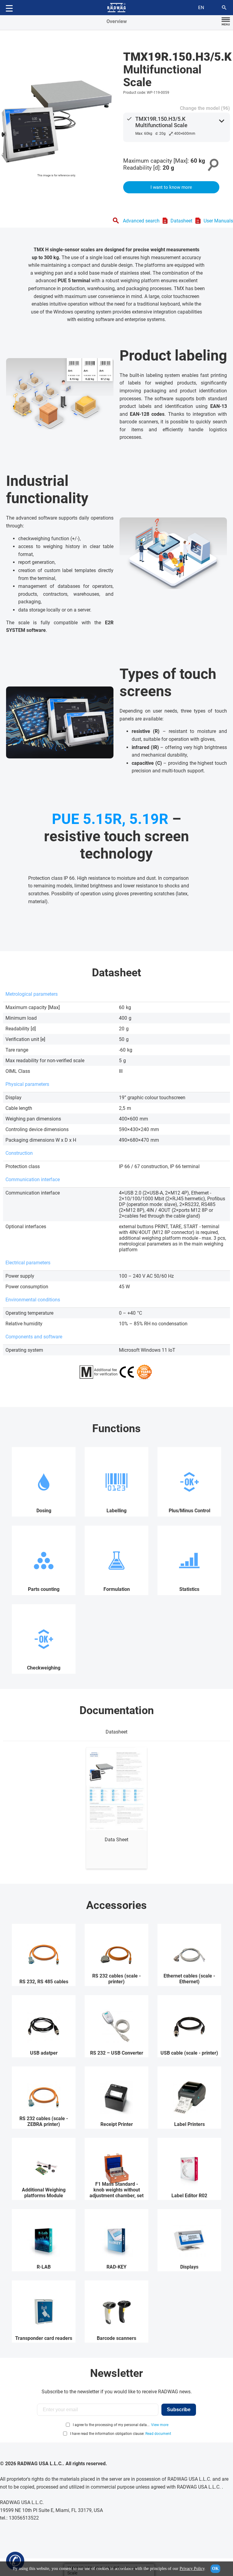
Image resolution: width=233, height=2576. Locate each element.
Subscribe (179, 2410)
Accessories (116, 1905)
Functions (116, 1429)
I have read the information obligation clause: (121, 2434)
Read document (158, 2434)
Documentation (117, 1710)
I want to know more (171, 187)
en (201, 8)
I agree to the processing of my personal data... (111, 2425)
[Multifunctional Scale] (56, 117)
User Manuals (218, 221)
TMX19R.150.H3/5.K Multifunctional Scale (161, 122)
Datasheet (181, 221)
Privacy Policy (192, 2569)
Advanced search (141, 221)
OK (215, 2569)
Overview (117, 21)
